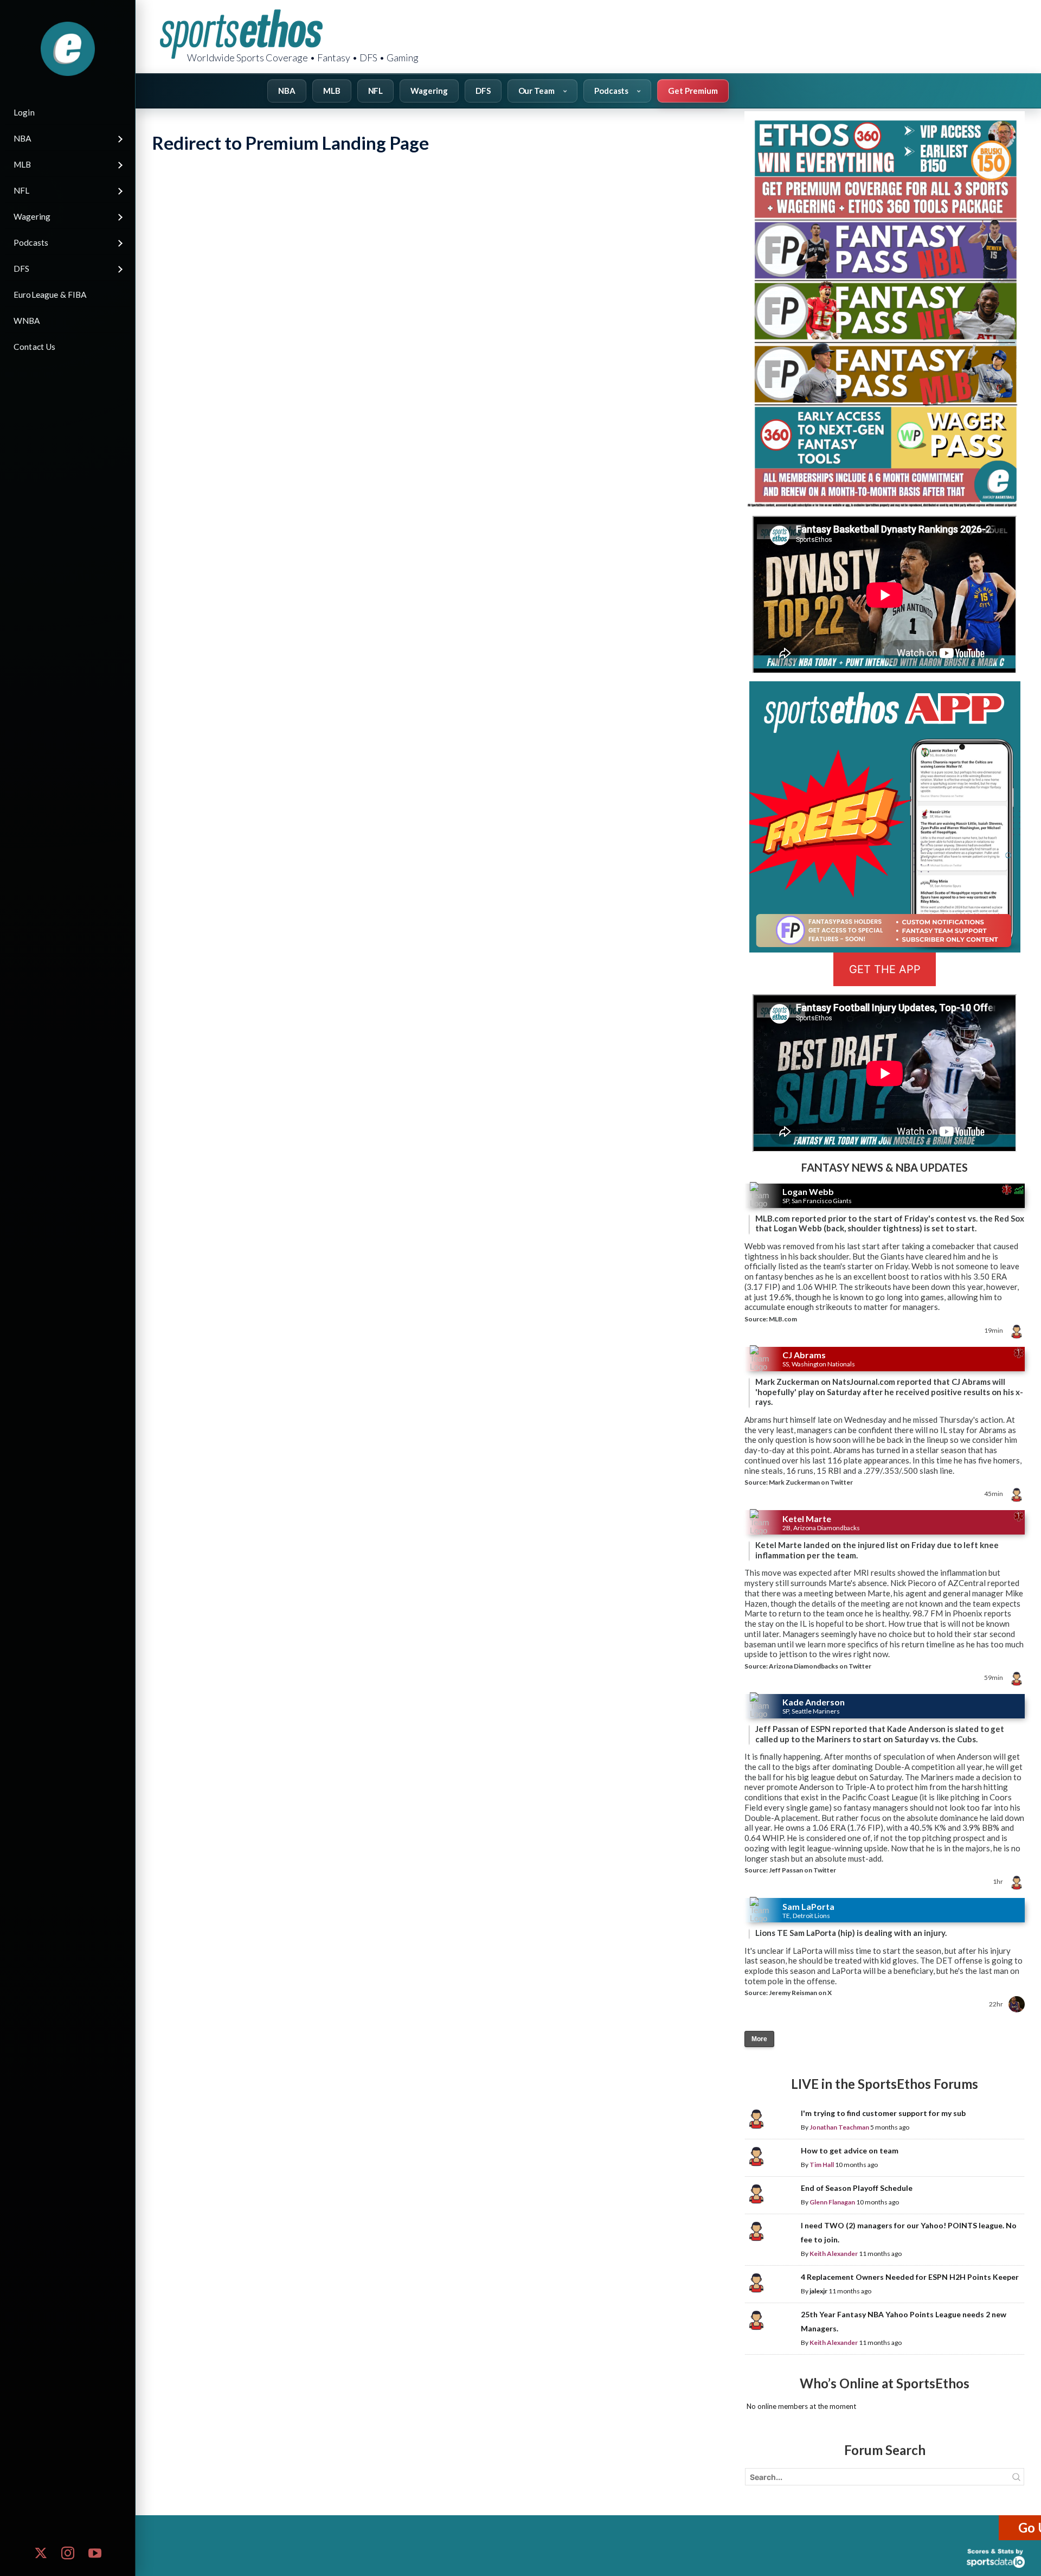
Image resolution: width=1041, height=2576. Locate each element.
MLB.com (783, 1319)
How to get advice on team (850, 2150)
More (759, 2039)
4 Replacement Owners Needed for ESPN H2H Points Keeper (910, 2277)
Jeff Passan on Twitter (802, 1870)
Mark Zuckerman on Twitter (811, 1482)
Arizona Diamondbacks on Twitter (820, 1666)
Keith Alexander (834, 2254)
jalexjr (818, 2291)
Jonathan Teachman (839, 2127)
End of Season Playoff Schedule (857, 2188)
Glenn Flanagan (832, 2202)
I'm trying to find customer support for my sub (883, 2113)
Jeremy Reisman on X (800, 1993)
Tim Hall (822, 2165)
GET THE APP (885, 969)
